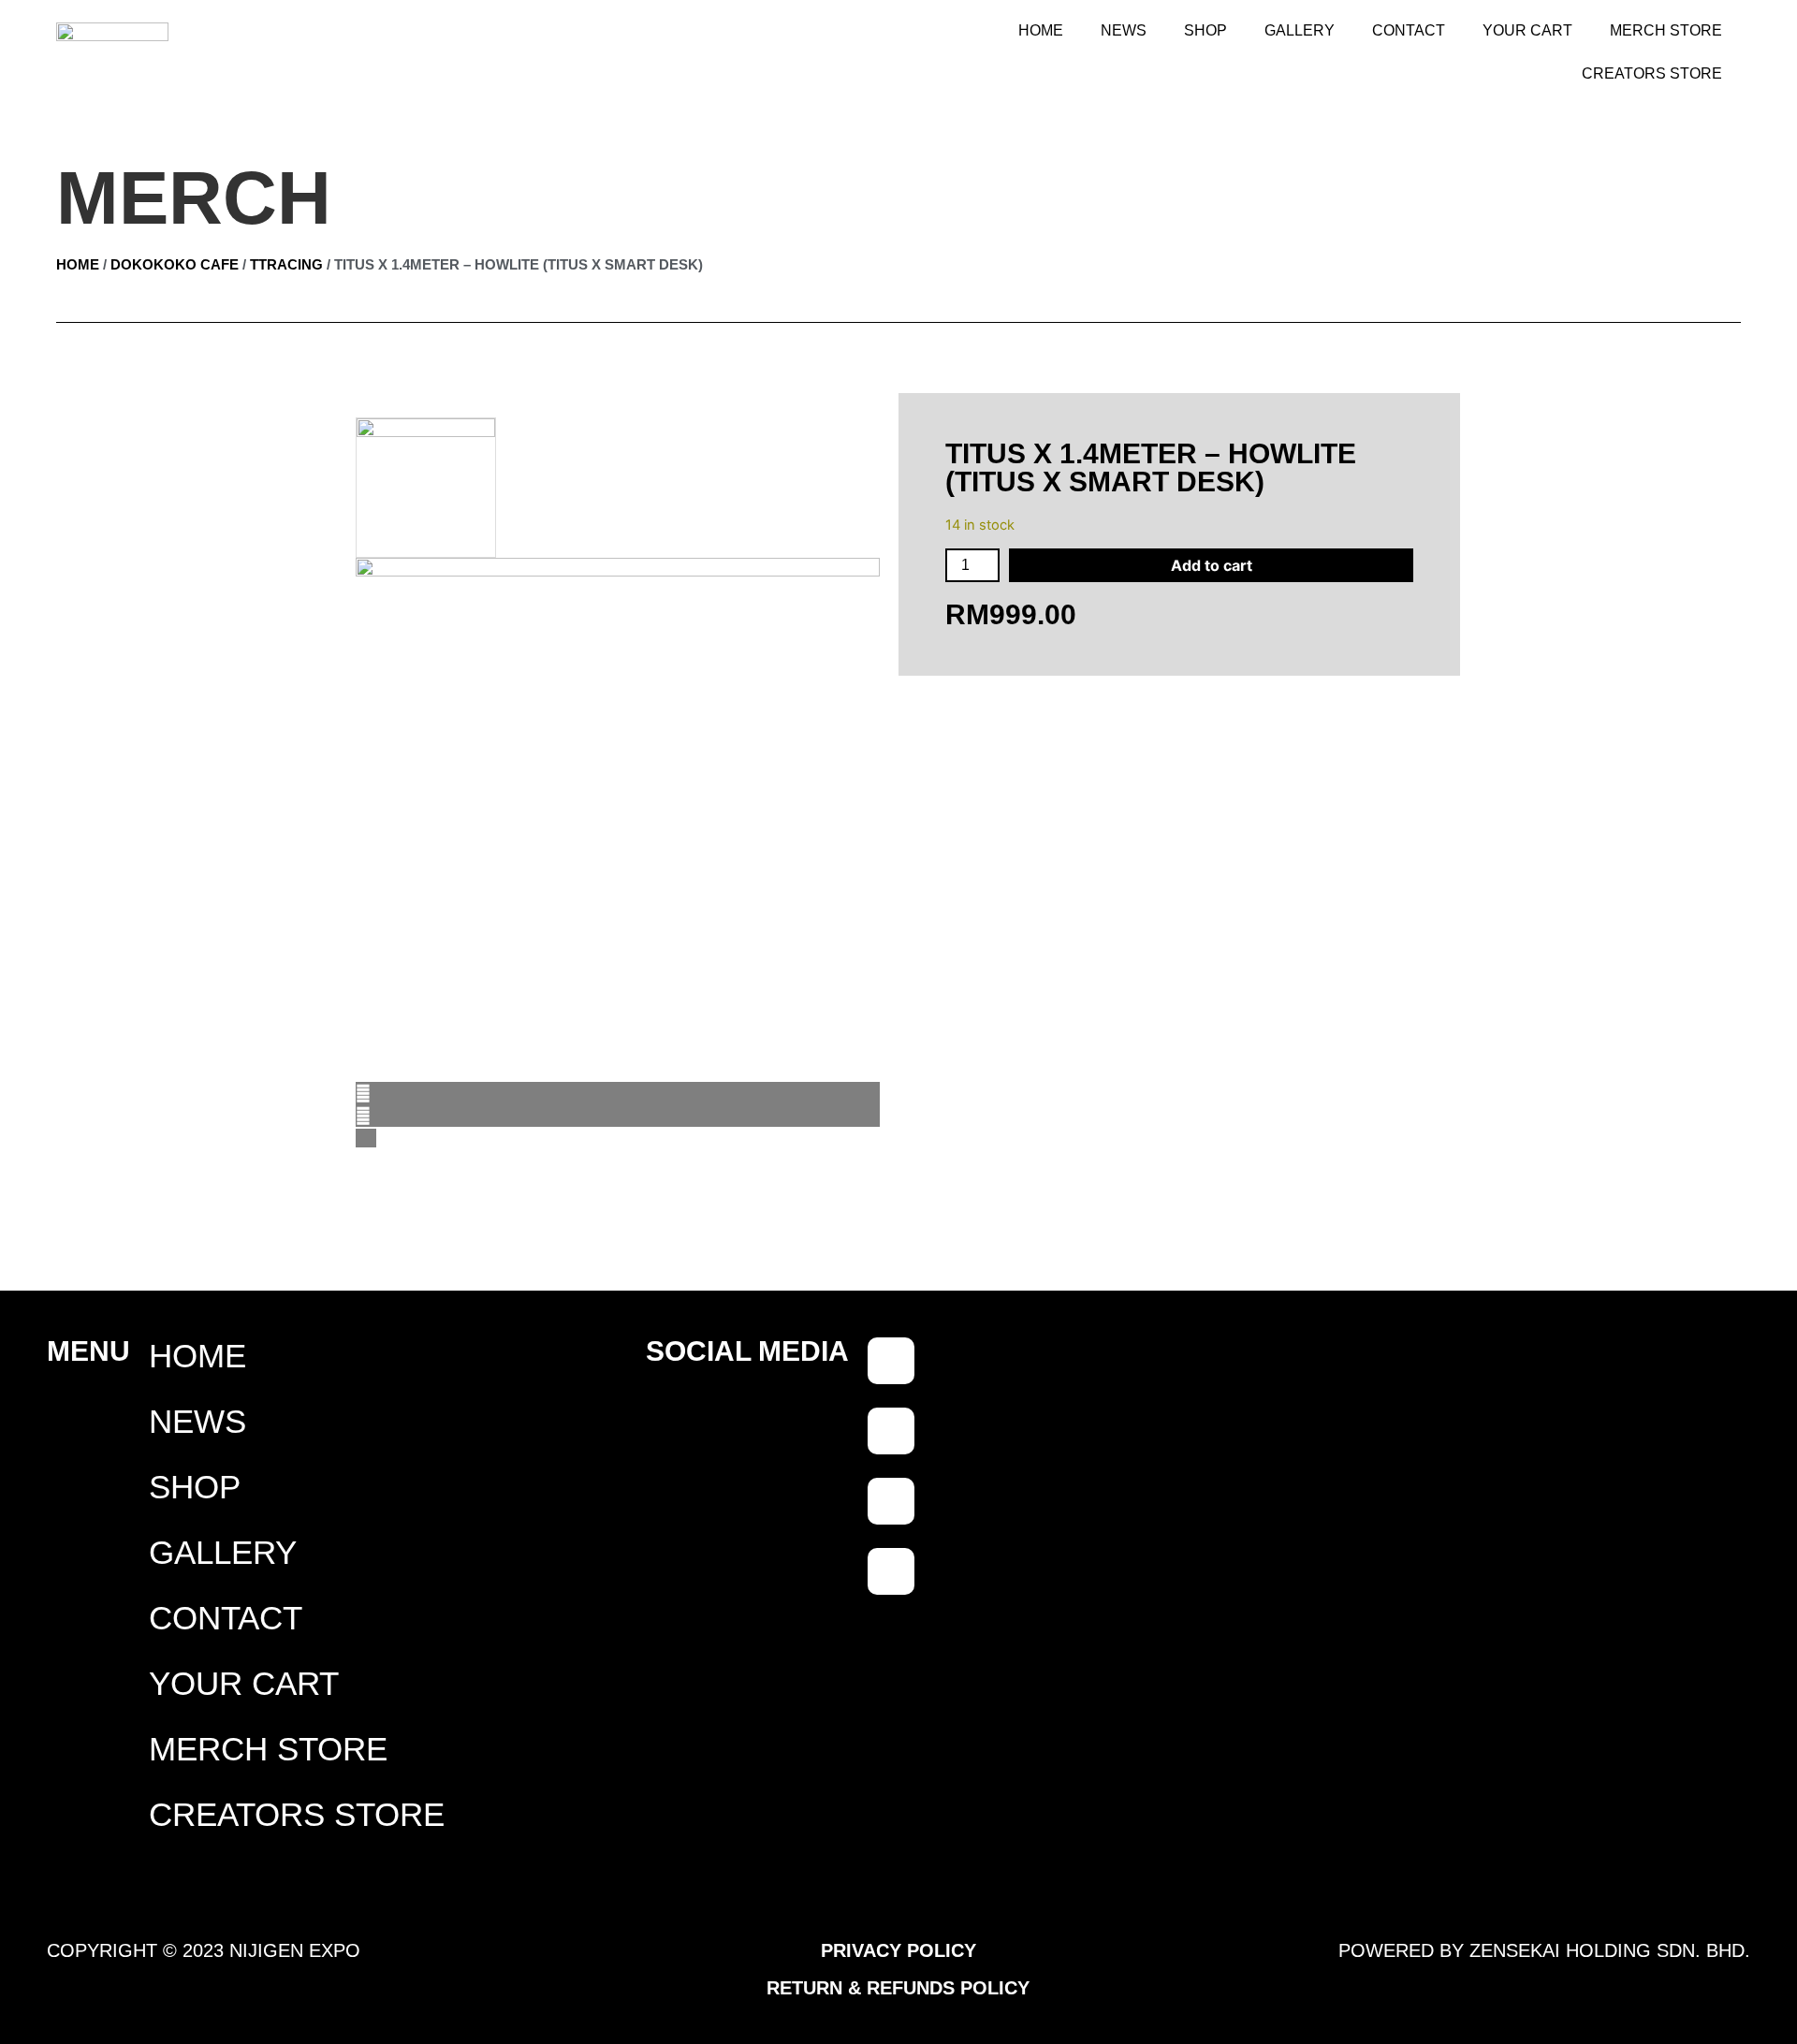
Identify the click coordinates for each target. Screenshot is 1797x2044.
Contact (1409, 30)
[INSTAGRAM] (891, 1501)
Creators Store (1652, 73)
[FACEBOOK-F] (891, 1361)
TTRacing (286, 265)
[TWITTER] (891, 1571)
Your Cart (1527, 30)
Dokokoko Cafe (175, 265)
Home (1041, 30)
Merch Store (1666, 30)
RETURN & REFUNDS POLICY (898, 1988)
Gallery (1300, 30)
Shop (1205, 30)
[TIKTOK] (891, 1431)
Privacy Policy (898, 1950)
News (1124, 30)
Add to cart (1212, 565)
